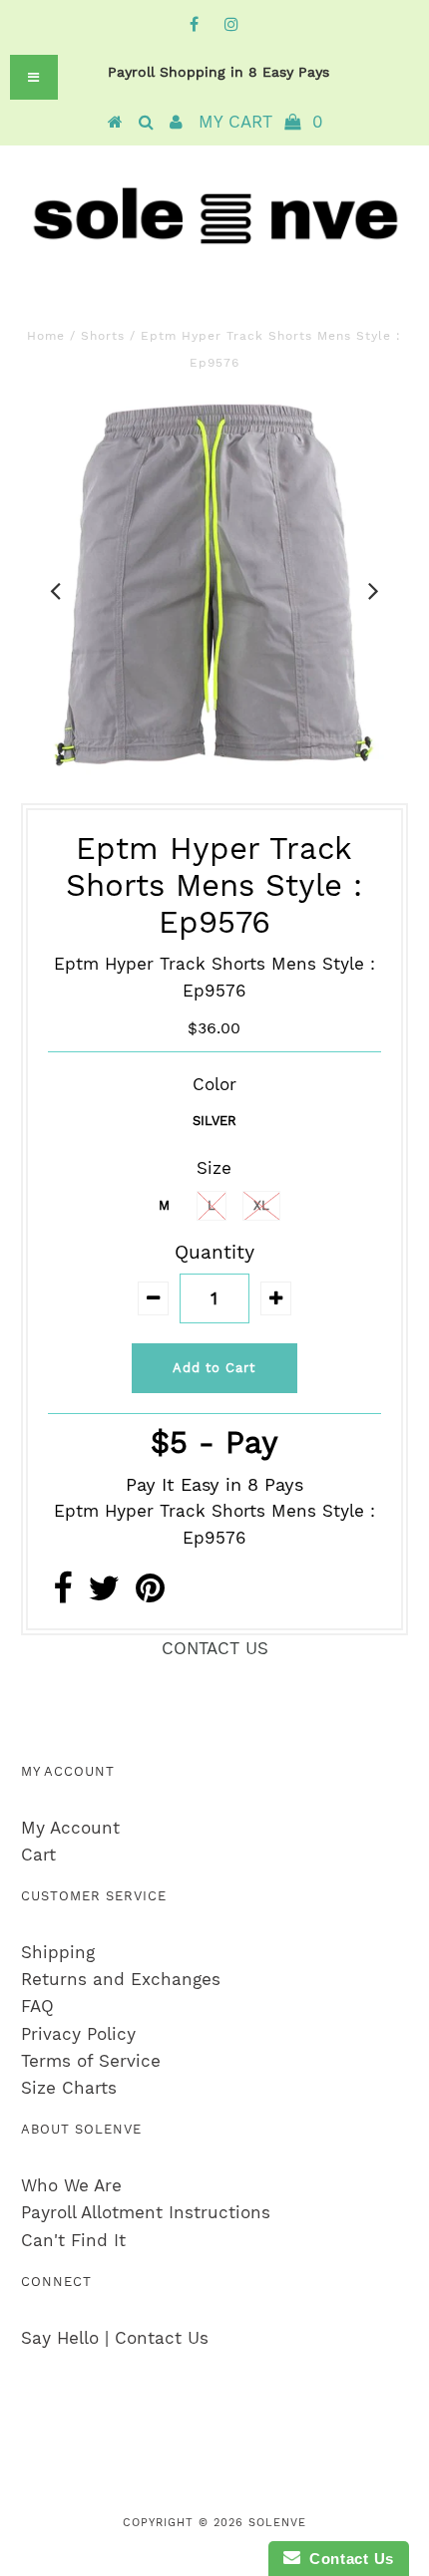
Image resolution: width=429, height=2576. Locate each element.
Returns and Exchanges (121, 1979)
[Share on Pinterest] (150, 1594)
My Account (70, 1828)
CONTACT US (215, 1648)
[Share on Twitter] (104, 1594)
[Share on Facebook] (62, 1594)
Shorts (103, 336)
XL (261, 1205)
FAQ (37, 2006)
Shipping (58, 1952)
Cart (38, 1855)
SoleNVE (277, 2523)
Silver (214, 1121)
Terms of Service (91, 2061)
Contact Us (347, 2559)
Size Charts (69, 2088)
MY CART (261, 122)
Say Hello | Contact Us (115, 2338)
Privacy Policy (78, 2034)
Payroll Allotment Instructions (146, 2212)
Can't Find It (73, 2240)
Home (46, 336)
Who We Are (71, 2185)
